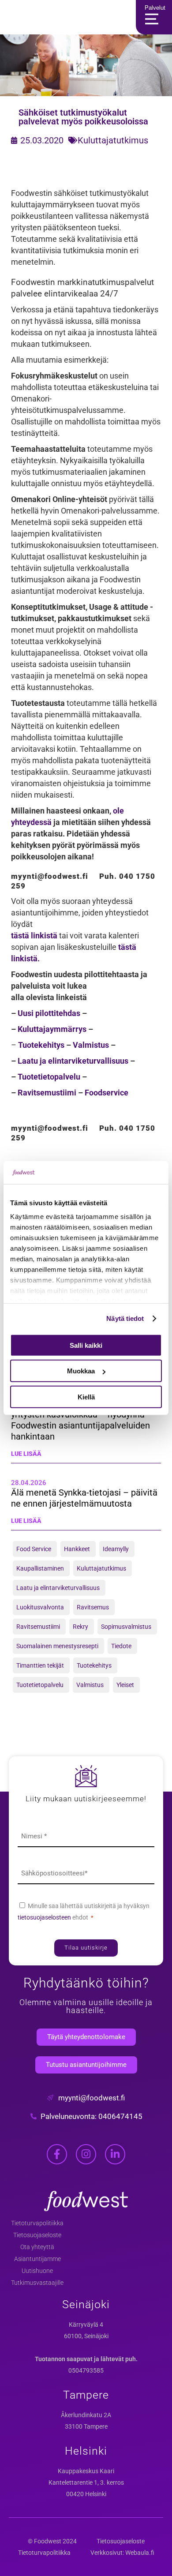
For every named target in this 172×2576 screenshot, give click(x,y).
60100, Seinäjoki (86, 2336)
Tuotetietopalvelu (49, 1077)
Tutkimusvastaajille (37, 2283)
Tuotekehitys (41, 1045)
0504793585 (86, 2370)
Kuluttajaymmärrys (52, 1029)
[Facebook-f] (57, 2154)
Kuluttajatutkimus (113, 140)
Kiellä (86, 1397)
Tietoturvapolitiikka (37, 2223)
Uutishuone (37, 2271)
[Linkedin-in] (115, 2154)
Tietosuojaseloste (37, 2235)
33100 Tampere (86, 2426)
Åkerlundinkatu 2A (86, 2415)
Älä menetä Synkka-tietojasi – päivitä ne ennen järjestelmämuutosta (84, 1498)
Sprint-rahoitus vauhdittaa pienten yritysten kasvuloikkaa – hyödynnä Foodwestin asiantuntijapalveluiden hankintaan (80, 1420)
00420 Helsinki (86, 2494)
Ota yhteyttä (37, 2247)
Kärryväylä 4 (86, 2325)
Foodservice (107, 1093)
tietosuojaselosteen (45, 1917)
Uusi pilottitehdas (49, 1013)
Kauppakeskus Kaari (86, 2471)
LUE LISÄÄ (26, 1454)
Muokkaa (81, 1371)
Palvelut (155, 8)
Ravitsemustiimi (47, 1093)
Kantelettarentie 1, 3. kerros (86, 2482)
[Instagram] (86, 2154)
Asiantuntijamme (37, 2259)
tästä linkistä (34, 936)
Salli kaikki (86, 1345)
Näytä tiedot (125, 1318)
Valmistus (91, 1045)
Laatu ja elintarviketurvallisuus (73, 1061)
